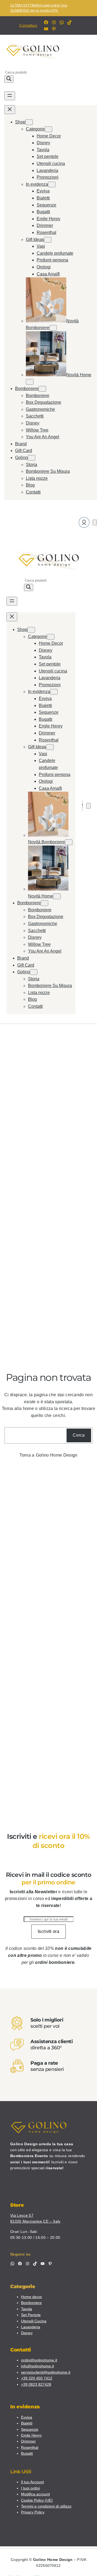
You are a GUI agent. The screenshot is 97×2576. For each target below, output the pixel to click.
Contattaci (28, 25)
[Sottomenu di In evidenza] (52, 185)
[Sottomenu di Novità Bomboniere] (53, 328)
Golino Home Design (57, 1455)
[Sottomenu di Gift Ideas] (48, 240)
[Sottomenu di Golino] (32, 458)
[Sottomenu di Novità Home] (30, 382)
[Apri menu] (10, 96)
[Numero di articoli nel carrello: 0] (95, 523)
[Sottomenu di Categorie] (48, 129)
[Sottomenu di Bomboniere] (42, 389)
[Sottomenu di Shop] (29, 122)
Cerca (79, 1435)
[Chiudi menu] (10, 110)
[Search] (9, 79)
